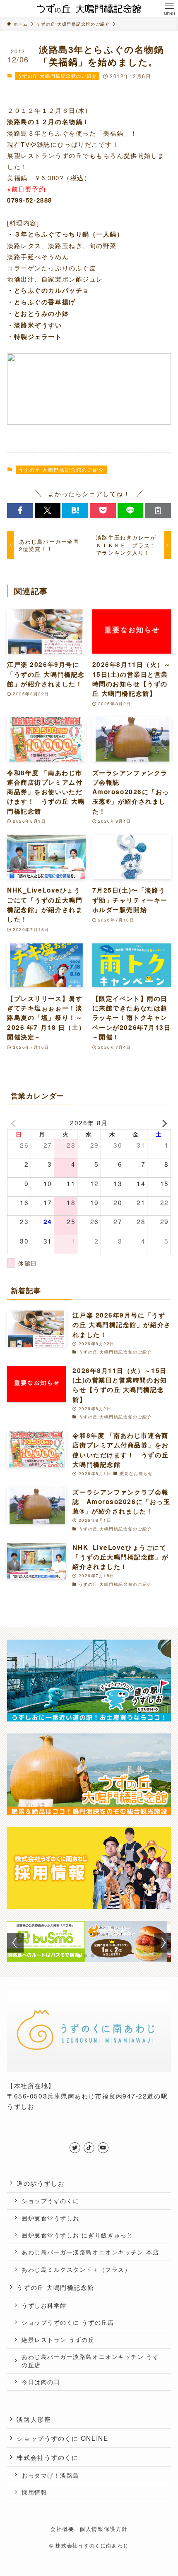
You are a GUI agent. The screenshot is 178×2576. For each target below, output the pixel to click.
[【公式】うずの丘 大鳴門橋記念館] (89, 9)
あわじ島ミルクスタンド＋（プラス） (76, 2269)
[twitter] (75, 2148)
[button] (20, 510)
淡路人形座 (34, 2419)
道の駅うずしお (41, 2183)
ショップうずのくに (51, 2201)
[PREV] (15, 1123)
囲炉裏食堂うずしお (51, 2218)
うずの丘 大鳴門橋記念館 (55, 2287)
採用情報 (34, 2492)
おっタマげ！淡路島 (51, 2475)
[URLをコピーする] (158, 510)
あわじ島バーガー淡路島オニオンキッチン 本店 (90, 2252)
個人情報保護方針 (103, 2529)
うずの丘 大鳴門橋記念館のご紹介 (57, 76)
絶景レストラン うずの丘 (58, 2340)
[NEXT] (163, 1123)
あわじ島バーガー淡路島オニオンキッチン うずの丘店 (90, 2361)
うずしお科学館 (44, 2305)
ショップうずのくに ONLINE (62, 2438)
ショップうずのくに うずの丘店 (68, 2322)
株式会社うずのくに (47, 2457)
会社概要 (62, 2529)
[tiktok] (89, 2148)
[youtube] (103, 2148)
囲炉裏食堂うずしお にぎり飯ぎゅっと (77, 2235)
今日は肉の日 (41, 2382)
